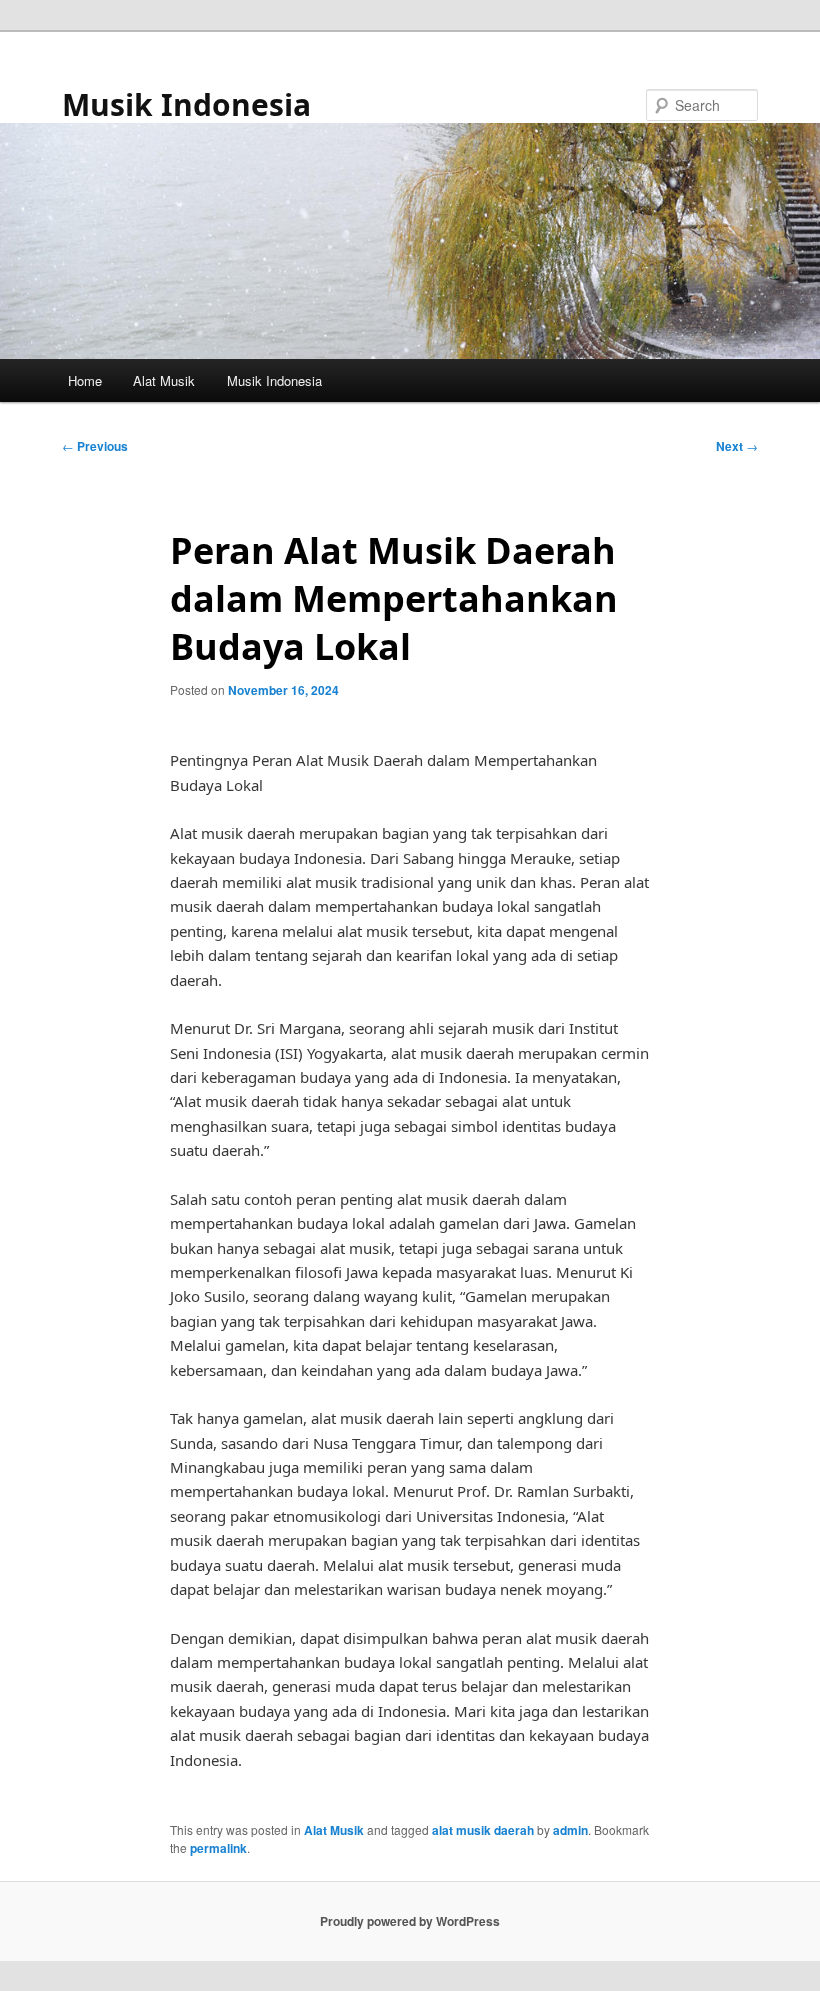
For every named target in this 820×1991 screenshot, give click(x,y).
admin (570, 1830)
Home (85, 380)
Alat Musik (164, 380)
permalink (218, 1848)
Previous (95, 446)
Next (737, 446)
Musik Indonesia (186, 104)
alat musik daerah (483, 1830)
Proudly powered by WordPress (410, 1921)
